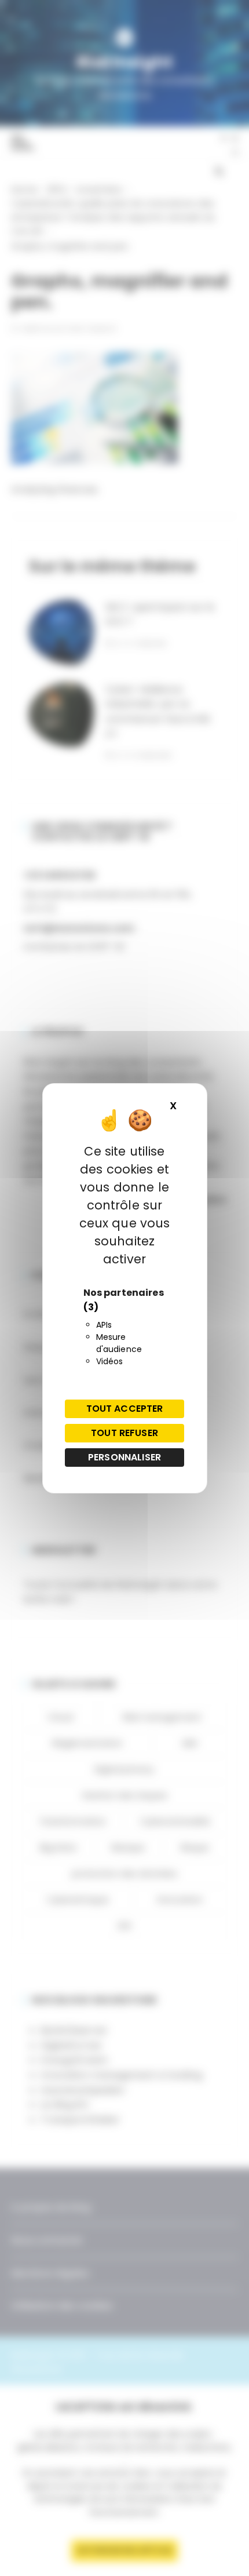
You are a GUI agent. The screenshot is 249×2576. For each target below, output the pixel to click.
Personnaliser (124, 1457)
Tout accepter (125, 1409)
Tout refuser (124, 1433)
